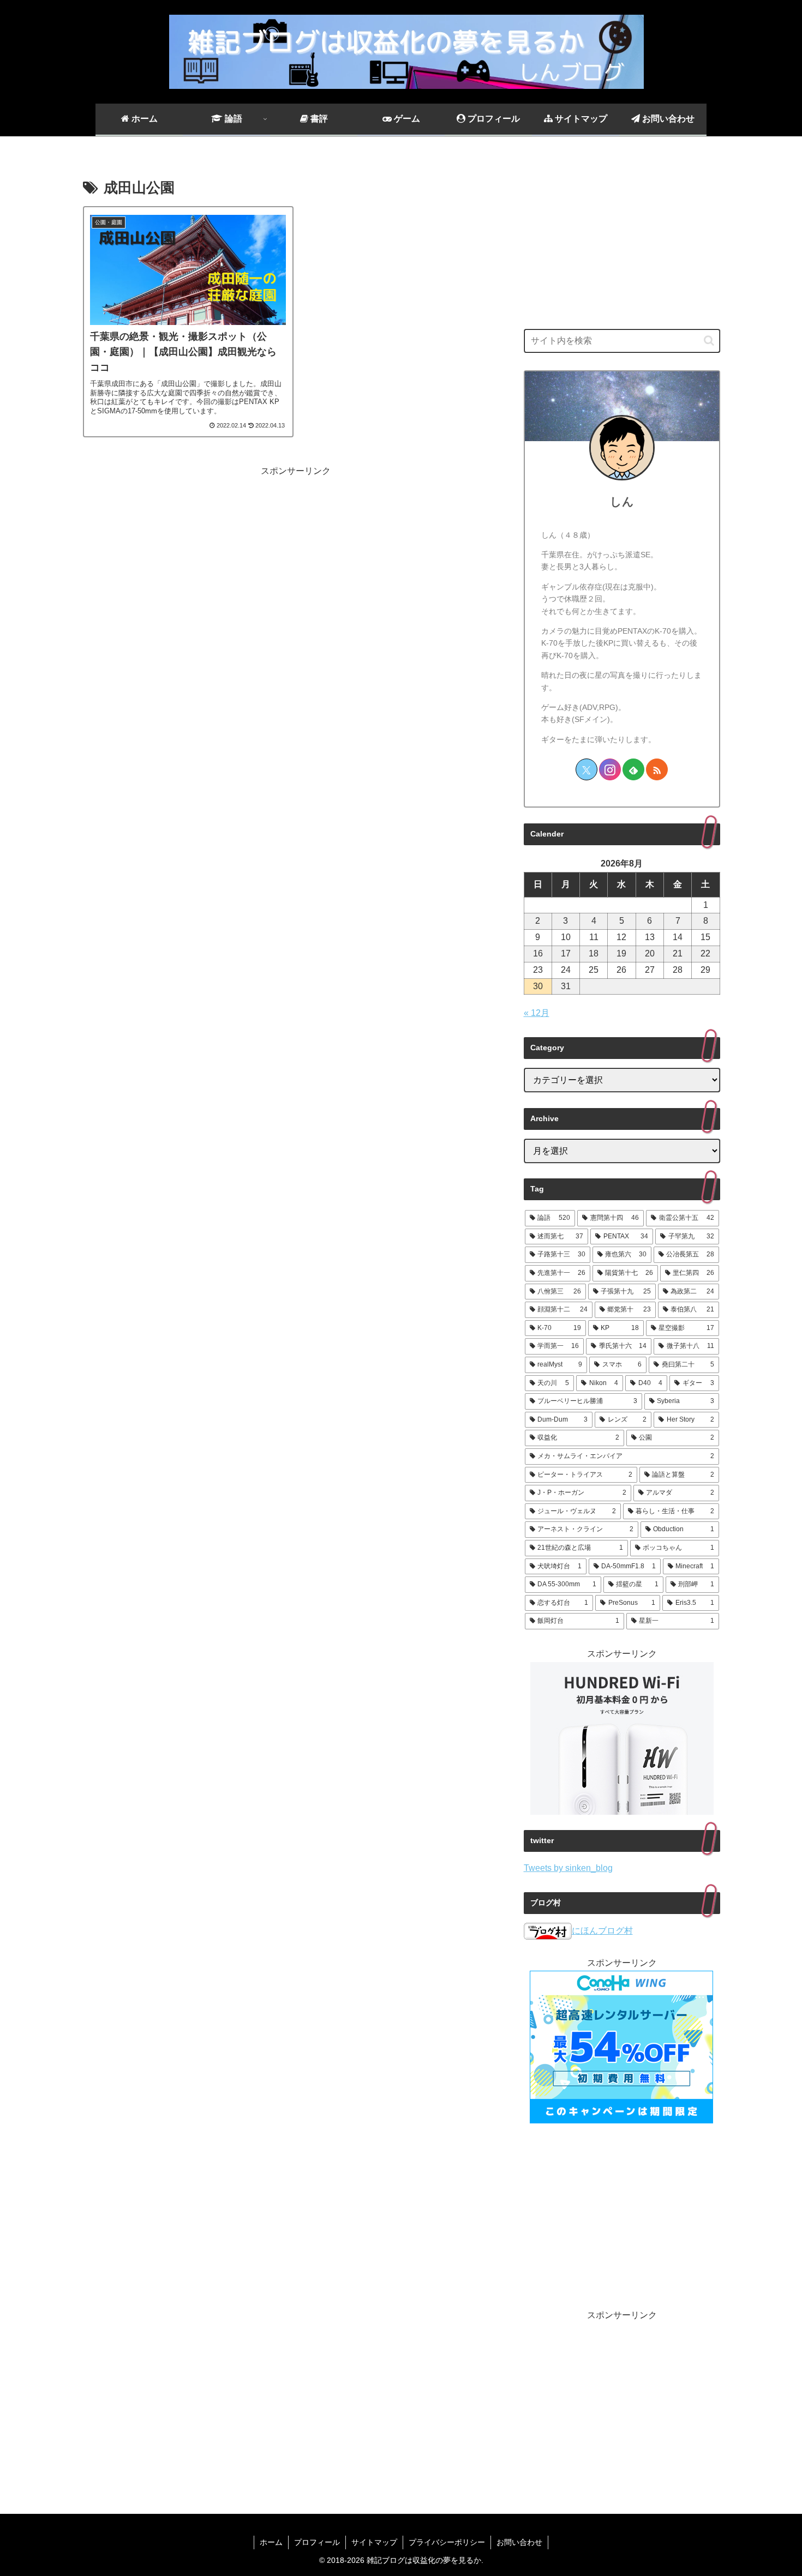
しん (622, 501)
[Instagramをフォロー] (610, 769)
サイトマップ (374, 2542)
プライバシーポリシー (447, 2542)
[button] (709, 341)
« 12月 (537, 1013)
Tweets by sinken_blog (568, 1868)
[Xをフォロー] (586, 769)
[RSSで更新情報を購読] (657, 769)
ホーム (271, 2542)
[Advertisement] (296, 556)
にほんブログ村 (602, 1931)
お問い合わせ (519, 2542)
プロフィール (317, 2542)
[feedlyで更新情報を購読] (633, 769)
